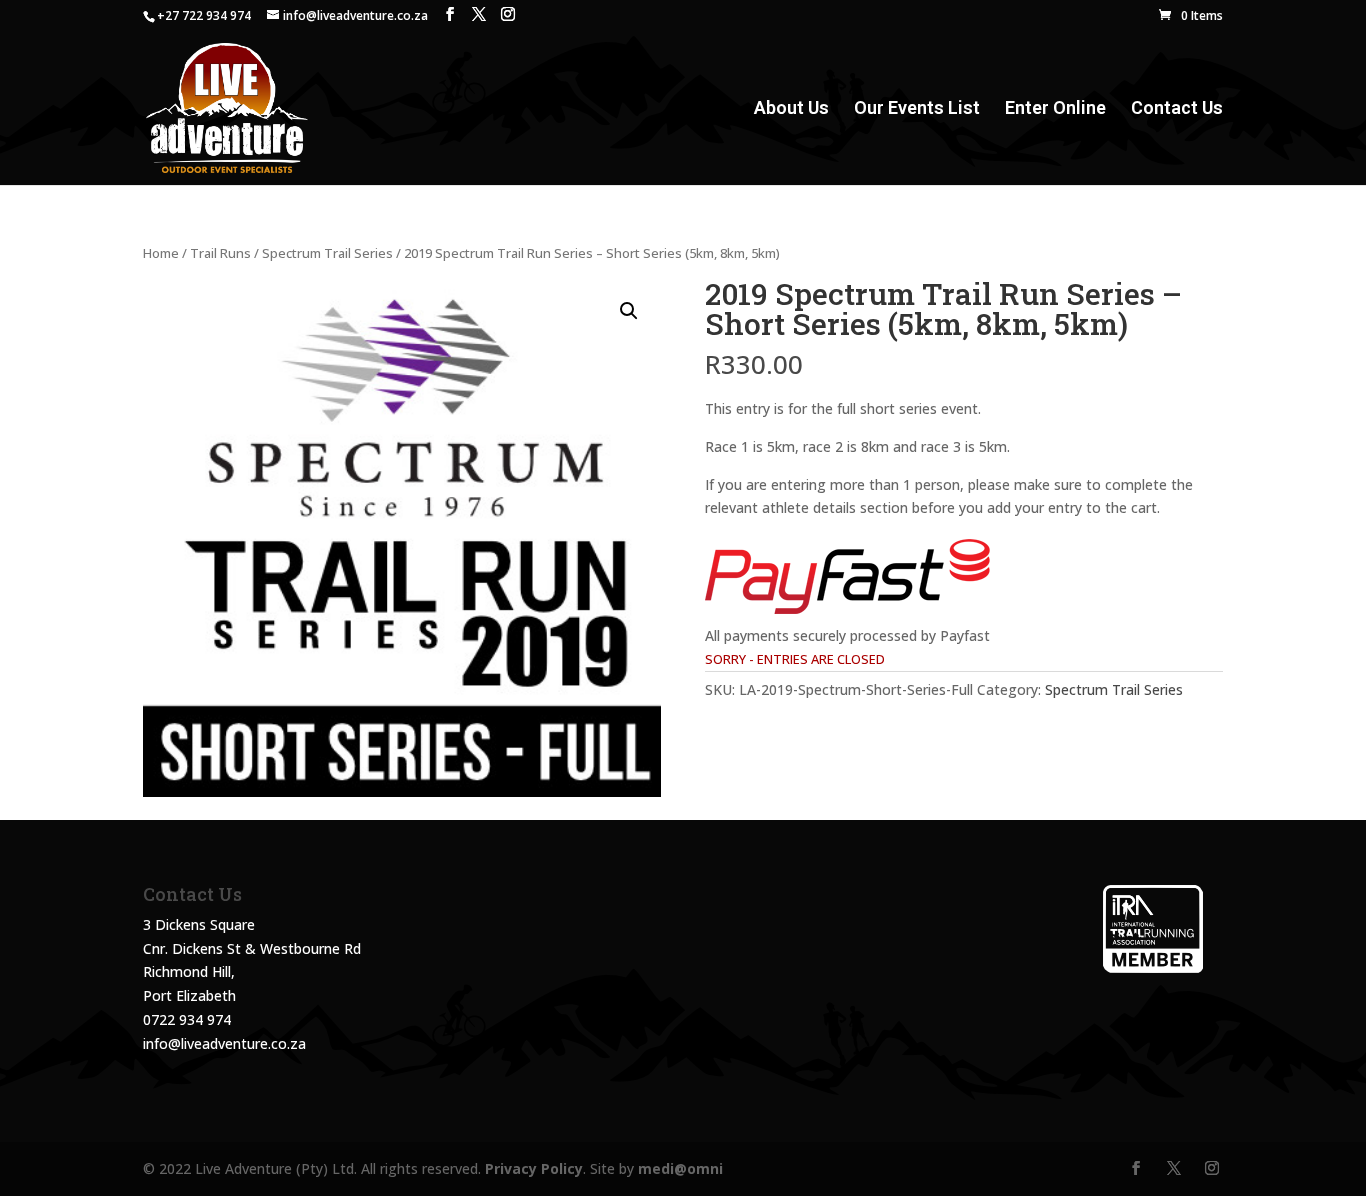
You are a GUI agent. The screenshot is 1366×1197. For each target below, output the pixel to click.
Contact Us (1177, 109)
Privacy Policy (534, 1168)
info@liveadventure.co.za (224, 1043)
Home (161, 253)
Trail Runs (220, 253)
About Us (791, 109)
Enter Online (1055, 109)
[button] (629, 311)
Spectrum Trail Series (327, 253)
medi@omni (680, 1168)
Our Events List (917, 109)
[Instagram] (508, 14)
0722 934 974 (187, 1019)
